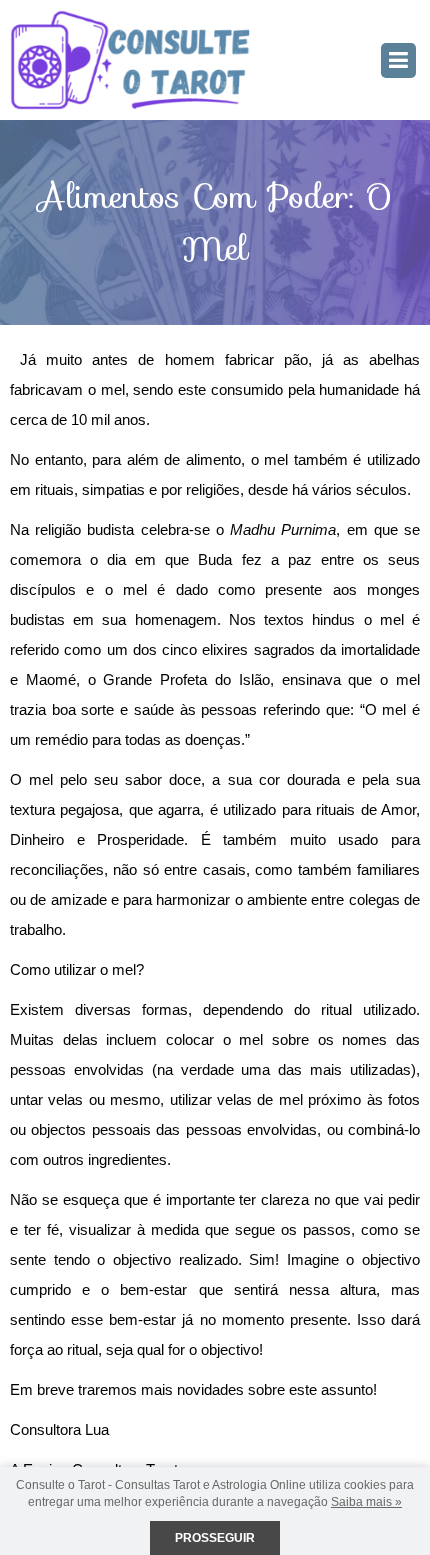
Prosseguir (215, 1538)
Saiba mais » (366, 1502)
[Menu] (398, 60)
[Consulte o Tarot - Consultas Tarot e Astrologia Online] (130, 59)
